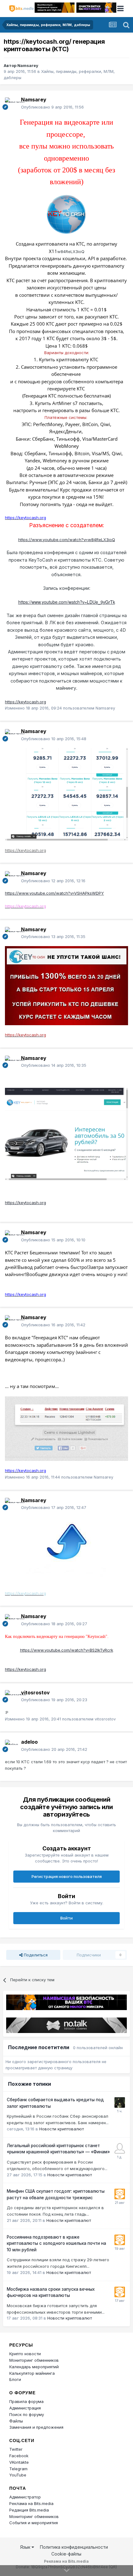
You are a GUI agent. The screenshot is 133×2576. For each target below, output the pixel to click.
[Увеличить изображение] (66, 214)
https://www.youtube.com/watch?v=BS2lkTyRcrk (67, 1650)
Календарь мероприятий (34, 2367)
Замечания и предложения (36, 2427)
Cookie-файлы (66, 2554)
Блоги (15, 2379)
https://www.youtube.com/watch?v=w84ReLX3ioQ (67, 540)
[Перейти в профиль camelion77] (120, 2102)
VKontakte (19, 2462)
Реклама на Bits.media (31, 2503)
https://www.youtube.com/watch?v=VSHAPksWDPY (54, 893)
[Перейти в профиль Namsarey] (11, 104)
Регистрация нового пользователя (67, 1876)
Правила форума (26, 2401)
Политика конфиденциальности (74, 2547)
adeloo (29, 1742)
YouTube (18, 2475)
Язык (26, 2547)
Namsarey (28, 65)
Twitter (16, 2449)
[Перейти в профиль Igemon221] (120, 2148)
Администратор (25, 2497)
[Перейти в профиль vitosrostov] (11, 1696)
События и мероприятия (34, 2523)
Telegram (18, 2469)
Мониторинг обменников (34, 2360)
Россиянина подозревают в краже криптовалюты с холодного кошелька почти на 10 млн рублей (56, 2243)
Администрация (25, 2408)
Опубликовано (52, 107)
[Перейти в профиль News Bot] (120, 2194)
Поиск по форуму (27, 2414)
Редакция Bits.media (29, 2510)
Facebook (19, 2456)
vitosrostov (35, 1693)
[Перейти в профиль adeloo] (11, 1746)
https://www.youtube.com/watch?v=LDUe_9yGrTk (67, 602)
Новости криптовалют (62, 2129)
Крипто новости (25, 2354)
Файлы (16, 2421)
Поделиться (35, 1955)
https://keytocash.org (26, 702)
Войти (66, 1918)
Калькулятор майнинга (32, 2373)
